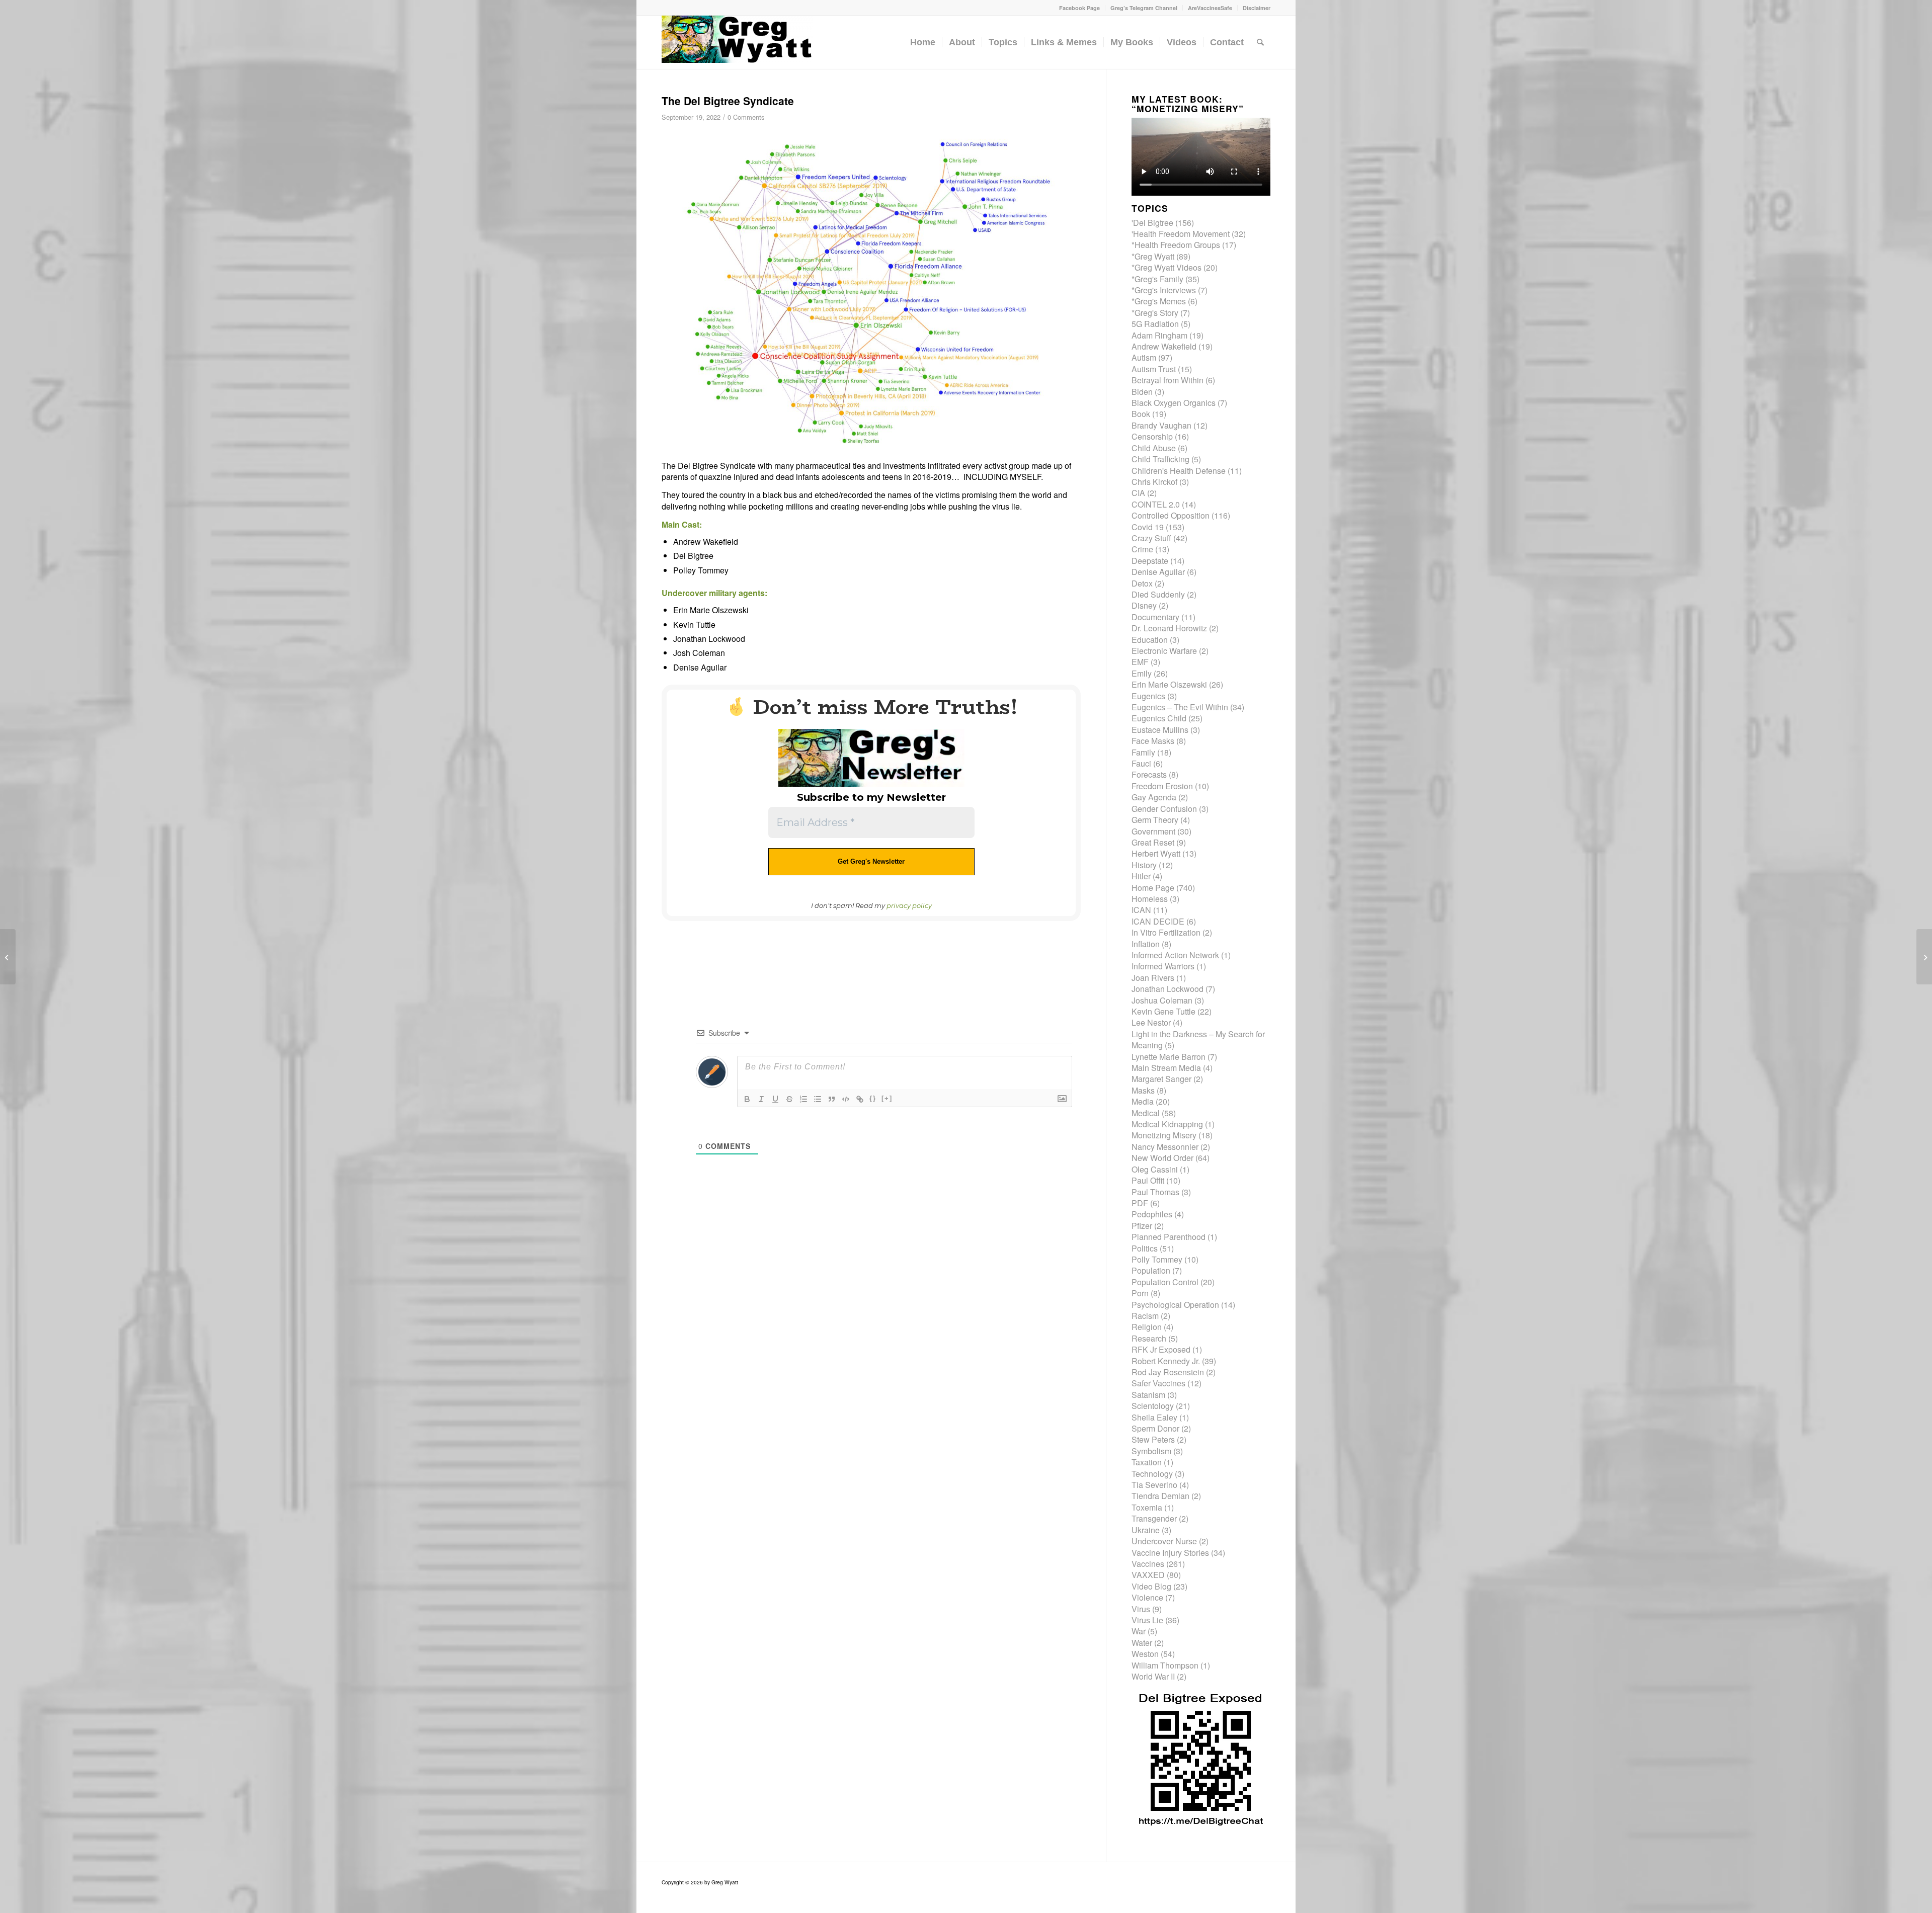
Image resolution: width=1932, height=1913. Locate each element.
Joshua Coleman (1162, 1000)
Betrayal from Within (1168, 380)
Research (1149, 1338)
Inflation (1146, 944)
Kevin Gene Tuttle (1163, 1011)
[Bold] (747, 1099)
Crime (1142, 549)
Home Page (1153, 888)
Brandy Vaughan (1161, 425)
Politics (1145, 1248)
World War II (1153, 1676)
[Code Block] (846, 1099)
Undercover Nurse (1164, 1541)
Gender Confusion (1164, 809)
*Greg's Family (1157, 279)
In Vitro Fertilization (1166, 932)
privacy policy (909, 905)
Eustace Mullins (1160, 730)
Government (1153, 831)
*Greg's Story (1155, 313)
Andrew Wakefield (1164, 346)
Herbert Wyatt (1156, 853)
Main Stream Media (1166, 1068)
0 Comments (746, 117)
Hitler (1141, 876)
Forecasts (1149, 774)
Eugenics (1148, 696)
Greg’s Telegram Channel (1144, 8)
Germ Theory (1155, 820)
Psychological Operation (1175, 1305)
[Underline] (775, 1099)
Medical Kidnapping (1167, 1124)
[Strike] (789, 1099)
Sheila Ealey (1154, 1417)
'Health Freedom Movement (1181, 234)
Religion (1147, 1327)
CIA (1138, 493)
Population (1151, 1270)
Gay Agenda (1154, 797)
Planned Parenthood (1169, 1237)
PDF (1140, 1203)
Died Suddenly (1158, 594)
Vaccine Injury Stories (1170, 1553)
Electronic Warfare (1164, 651)
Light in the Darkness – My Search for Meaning (1198, 1039)
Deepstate (1150, 561)
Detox (1142, 583)
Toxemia (1147, 1507)
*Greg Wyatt (1153, 256)
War (1139, 1631)
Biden (1142, 392)
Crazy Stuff (1151, 538)
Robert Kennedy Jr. (1166, 1361)
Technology (1152, 1474)
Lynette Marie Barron (1169, 1057)
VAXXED (1148, 1575)
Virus (1141, 1609)
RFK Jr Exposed (1161, 1349)
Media (1143, 1101)
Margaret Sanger (1161, 1079)
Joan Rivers (1153, 978)
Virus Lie (1147, 1620)
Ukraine (1146, 1530)
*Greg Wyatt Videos (1166, 267)
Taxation (1147, 1462)
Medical (1146, 1113)
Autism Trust (1154, 369)
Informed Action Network (1175, 955)
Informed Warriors (1163, 966)
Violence (1147, 1597)
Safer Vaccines (1158, 1383)
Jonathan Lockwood (1168, 989)
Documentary (1155, 617)
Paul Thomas (1155, 1192)
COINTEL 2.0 (1156, 504)
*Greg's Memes (1159, 301)
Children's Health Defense (1179, 471)
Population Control (1165, 1282)
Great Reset (1153, 842)
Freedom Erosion (1162, 786)
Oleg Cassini (1155, 1169)
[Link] (860, 1099)
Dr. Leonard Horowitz (1169, 628)
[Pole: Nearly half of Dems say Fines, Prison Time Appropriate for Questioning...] (1924, 957)
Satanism (1148, 1395)
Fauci (1141, 763)
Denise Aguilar (1158, 572)
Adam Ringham (1159, 335)
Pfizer (1142, 1226)
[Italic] (761, 1099)
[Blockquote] (832, 1099)
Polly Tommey (1157, 1259)
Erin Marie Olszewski (1169, 684)
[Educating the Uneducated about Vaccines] (8, 957)
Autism (1144, 357)
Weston (1145, 1654)
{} (873, 1098)
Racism (1145, 1316)
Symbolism (1151, 1451)
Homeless (1150, 899)
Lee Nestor (1151, 1022)
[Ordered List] (803, 1099)
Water (1142, 1643)
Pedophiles (1152, 1214)
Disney (1144, 605)
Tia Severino (1154, 1485)
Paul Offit (1148, 1180)
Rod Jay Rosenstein (1168, 1372)
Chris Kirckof (1154, 482)
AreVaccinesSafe (1210, 8)
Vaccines (1148, 1564)
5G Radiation (1155, 324)
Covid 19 (1148, 527)
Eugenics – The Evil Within (1180, 707)
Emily (1142, 673)
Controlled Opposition (1171, 515)
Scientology (1153, 1406)
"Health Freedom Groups (1176, 245)
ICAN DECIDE (1158, 921)
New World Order (1162, 1158)
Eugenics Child (1159, 718)
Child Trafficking (1160, 459)
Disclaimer (1257, 8)
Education (1150, 640)
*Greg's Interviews (1164, 290)
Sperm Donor (1155, 1428)
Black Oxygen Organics (1174, 403)
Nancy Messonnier (1165, 1147)
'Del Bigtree (1152, 223)
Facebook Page (1079, 8)
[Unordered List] (818, 1099)
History (1144, 865)
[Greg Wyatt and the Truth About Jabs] (737, 42)
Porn (1140, 1293)
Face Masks (1153, 741)
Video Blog (1151, 1586)
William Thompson (1165, 1665)
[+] (887, 1098)
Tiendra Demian (1160, 1496)
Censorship (1152, 436)
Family (1143, 752)
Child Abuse (1154, 448)
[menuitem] (1080, 8)
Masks (1143, 1090)
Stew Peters (1153, 1439)
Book (1141, 414)
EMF (1140, 662)
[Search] (1260, 42)
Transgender (1154, 1518)
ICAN (1141, 910)
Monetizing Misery (1164, 1135)
